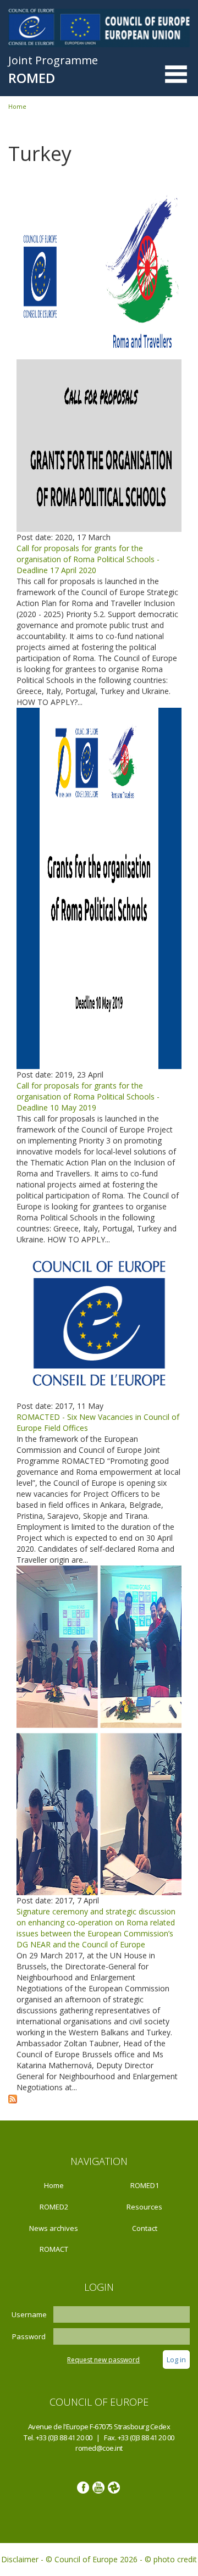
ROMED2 (54, 2207)
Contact (145, 2228)
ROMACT (54, 2249)
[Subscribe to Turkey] (13, 2098)
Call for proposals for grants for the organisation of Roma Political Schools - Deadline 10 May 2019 (88, 1097)
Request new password (103, 2360)
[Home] (99, 27)
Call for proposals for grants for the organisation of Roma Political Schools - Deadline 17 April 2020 (88, 559)
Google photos (114, 2488)
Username (29, 2314)
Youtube (98, 2488)
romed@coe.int (99, 2448)
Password (29, 2336)
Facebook (83, 2488)
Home (17, 106)
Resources (144, 2207)
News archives (54, 2228)
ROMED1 (145, 2185)
